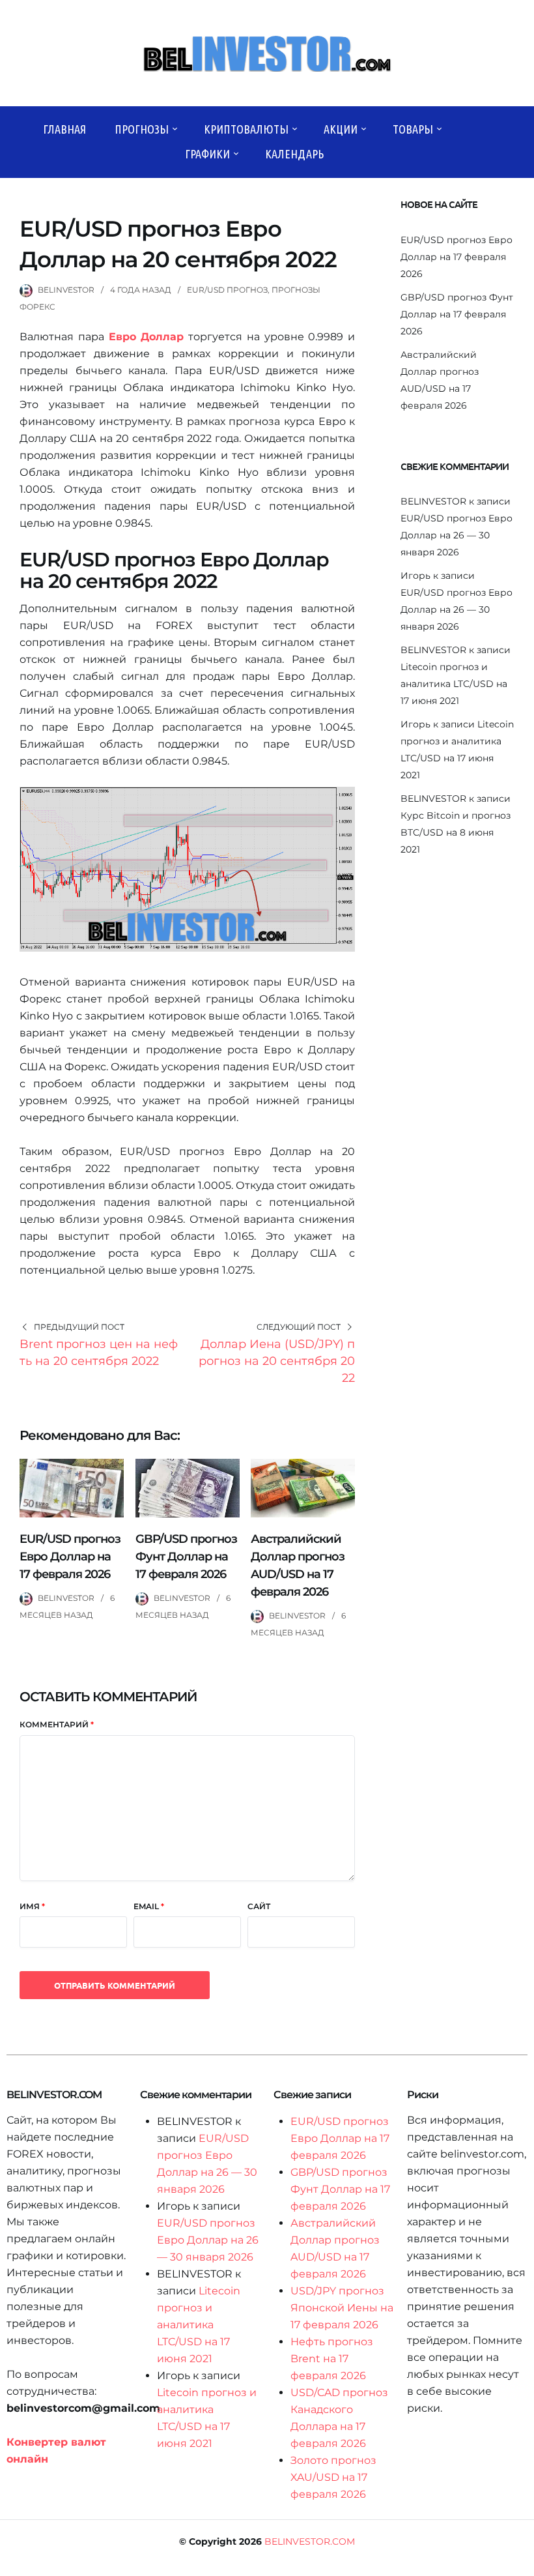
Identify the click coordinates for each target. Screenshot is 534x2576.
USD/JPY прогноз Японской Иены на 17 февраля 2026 (342, 2308)
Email (149, 1906)
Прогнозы (142, 129)
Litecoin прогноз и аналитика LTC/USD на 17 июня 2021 (454, 684)
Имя (32, 1906)
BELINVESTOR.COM (310, 2541)
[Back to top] (521, 2563)
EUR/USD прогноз (227, 290)
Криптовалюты (246, 129)
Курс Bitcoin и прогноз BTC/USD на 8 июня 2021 (456, 832)
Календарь (294, 154)
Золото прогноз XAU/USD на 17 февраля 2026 (333, 2477)
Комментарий (57, 1724)
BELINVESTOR (66, 290)
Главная (64, 129)
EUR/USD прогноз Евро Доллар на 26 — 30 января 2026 (457, 535)
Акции (341, 129)
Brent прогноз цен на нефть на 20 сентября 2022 (99, 1353)
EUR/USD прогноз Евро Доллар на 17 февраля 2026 (70, 1557)
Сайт (259, 1906)
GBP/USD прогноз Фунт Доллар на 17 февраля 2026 (186, 1557)
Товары (413, 129)
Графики (207, 154)
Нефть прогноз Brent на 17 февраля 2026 (332, 2359)
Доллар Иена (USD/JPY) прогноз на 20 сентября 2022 (277, 1361)
